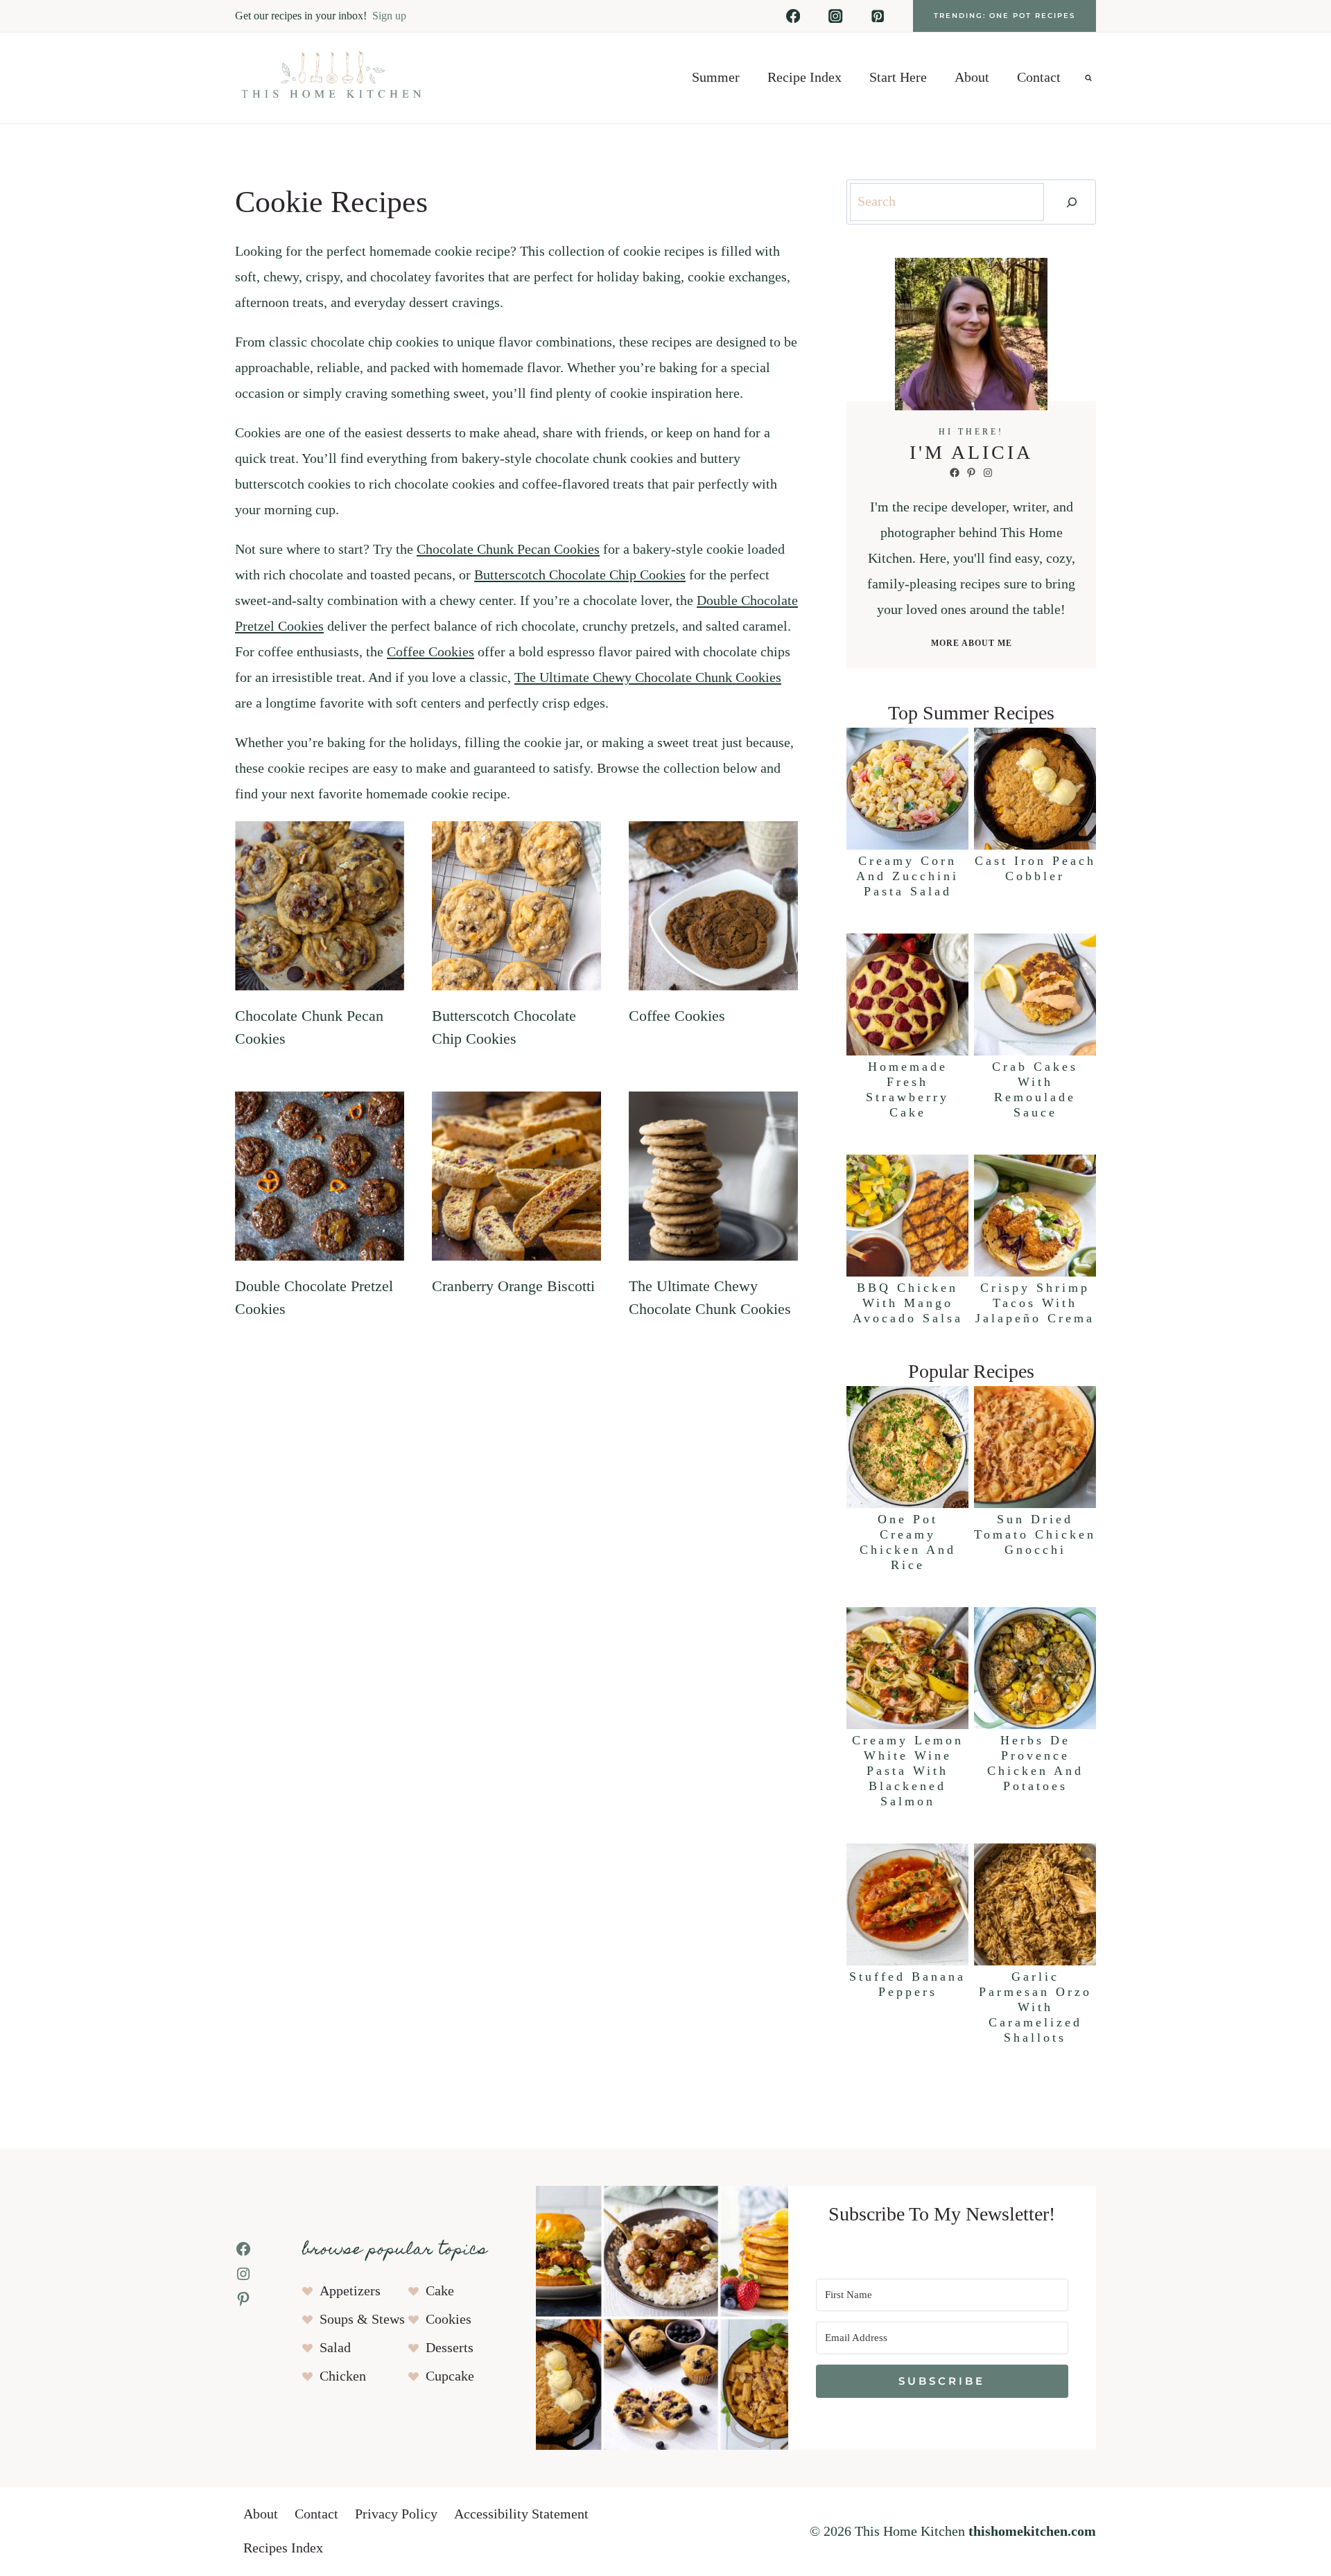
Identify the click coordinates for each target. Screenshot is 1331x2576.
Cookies (449, 2320)
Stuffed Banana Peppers (907, 1984)
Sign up (389, 16)
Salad (335, 2348)
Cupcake (450, 2376)
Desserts (450, 2348)
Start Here (898, 78)
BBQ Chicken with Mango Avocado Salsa (908, 1303)
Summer (716, 78)
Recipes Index (283, 2548)
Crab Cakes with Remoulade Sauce (1035, 1089)
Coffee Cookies (430, 652)
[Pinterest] (878, 16)
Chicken (343, 2376)
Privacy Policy (396, 2514)
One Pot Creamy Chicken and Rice (908, 1542)
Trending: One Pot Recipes (1004, 16)
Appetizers (350, 2291)
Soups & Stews (362, 2320)
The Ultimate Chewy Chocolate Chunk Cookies (648, 678)
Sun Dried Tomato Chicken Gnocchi (1035, 1534)
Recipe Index (804, 78)
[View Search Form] (1088, 78)
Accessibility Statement (521, 2514)
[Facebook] (793, 16)
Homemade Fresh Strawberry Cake (907, 1089)
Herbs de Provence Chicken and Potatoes (1035, 1763)
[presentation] (320, 906)
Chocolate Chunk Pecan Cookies (508, 550)
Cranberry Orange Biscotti (513, 1286)
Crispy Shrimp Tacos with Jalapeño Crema (1035, 1303)
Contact (1039, 78)
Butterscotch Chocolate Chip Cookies (580, 575)
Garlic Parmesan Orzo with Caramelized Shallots (1035, 2007)
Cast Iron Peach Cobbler (1035, 868)
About (972, 78)
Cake (440, 2291)
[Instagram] (836, 16)
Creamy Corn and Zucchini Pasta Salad (907, 876)
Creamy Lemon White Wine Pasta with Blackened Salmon (908, 1771)
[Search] (1072, 202)
